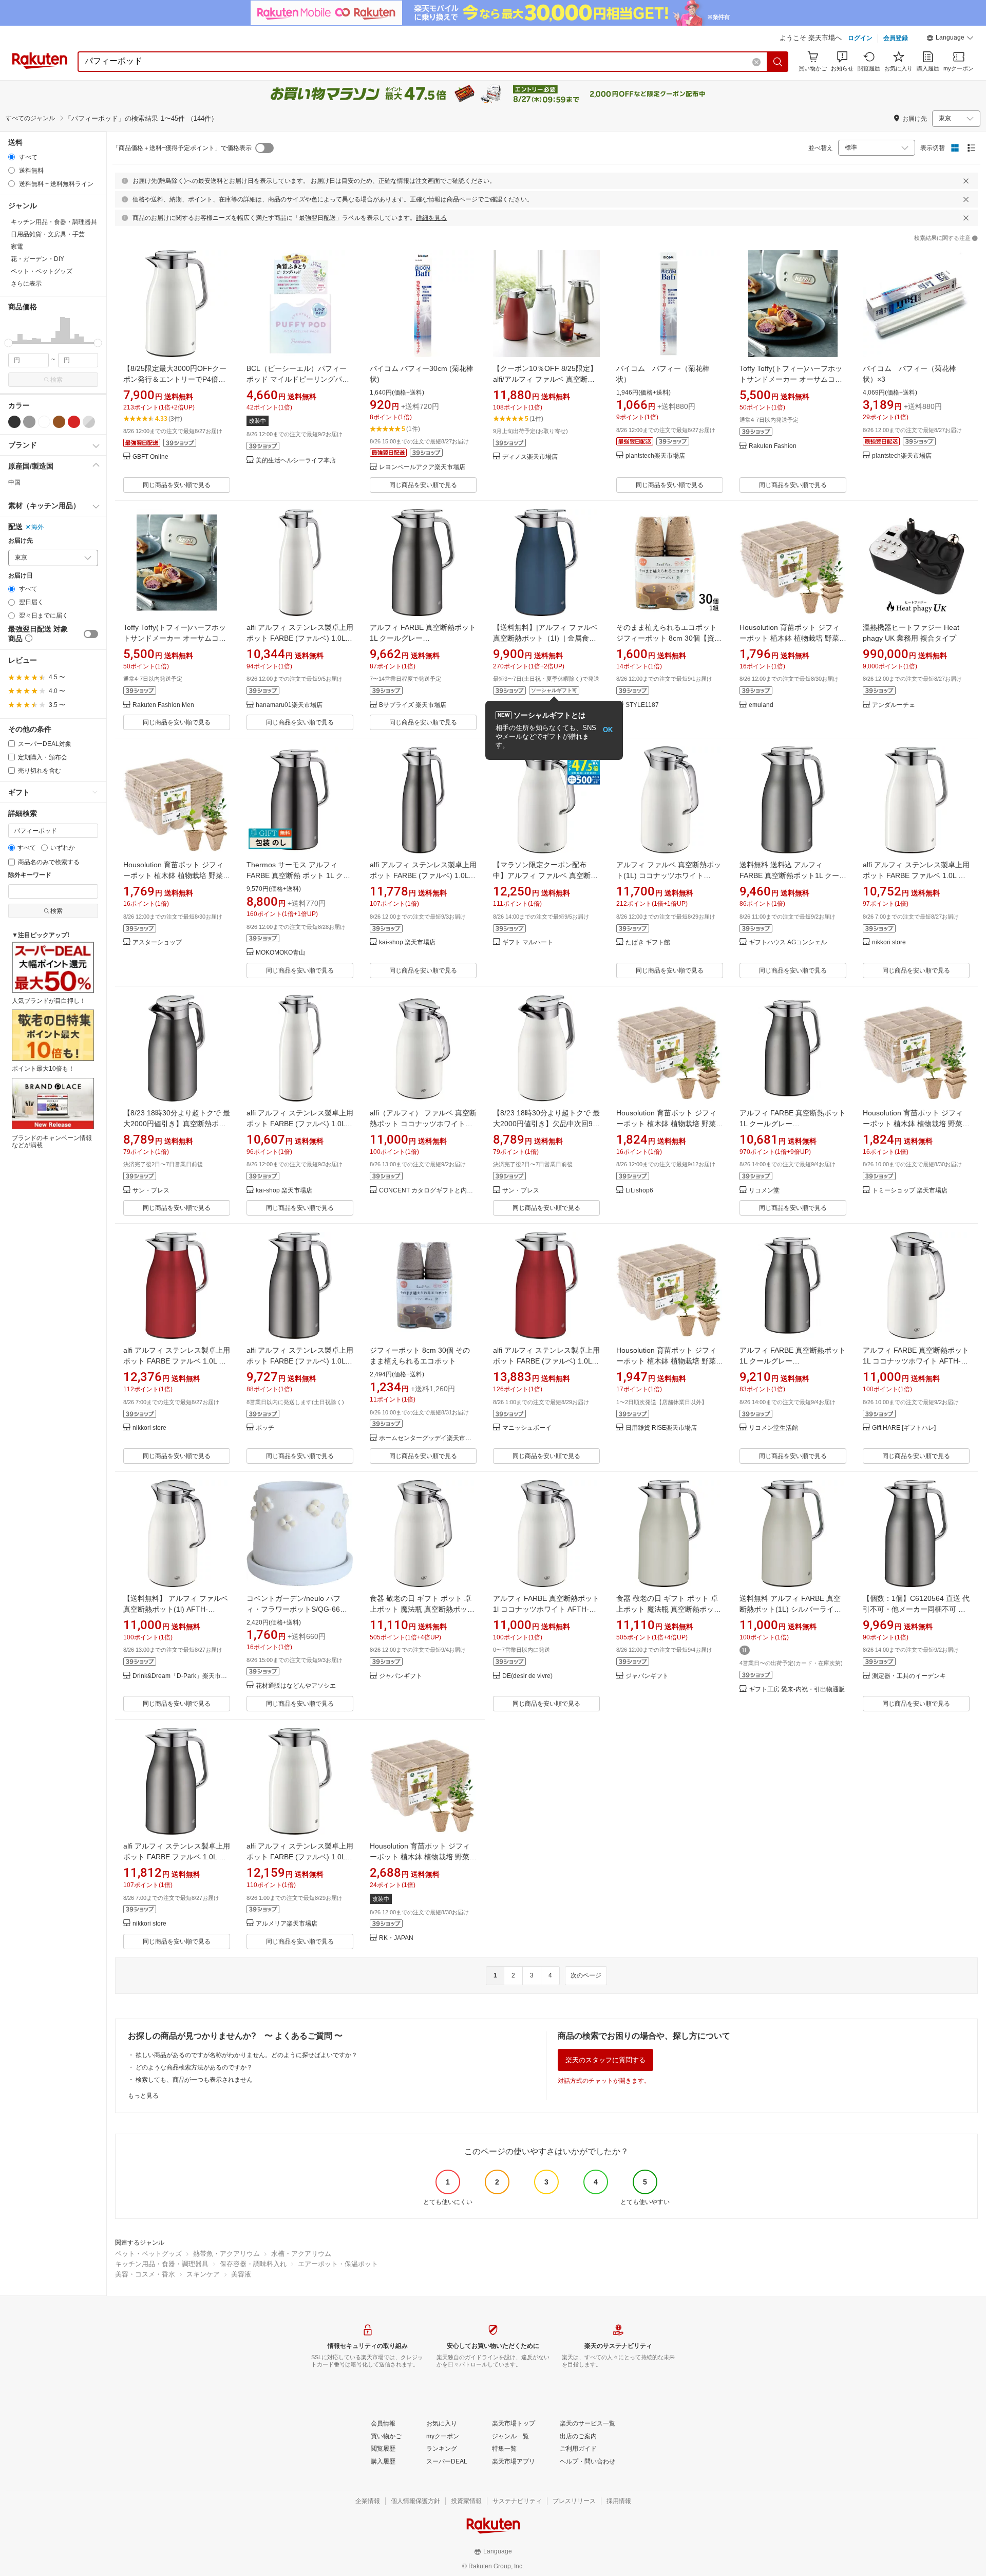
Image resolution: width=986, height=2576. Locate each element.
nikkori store (889, 942)
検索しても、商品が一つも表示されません (194, 2080)
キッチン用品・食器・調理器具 (162, 2264)
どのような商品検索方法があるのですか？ (194, 2067)
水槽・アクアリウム (301, 2254)
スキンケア (203, 2274)
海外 (37, 527)
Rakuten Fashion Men (163, 705)
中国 (14, 482)
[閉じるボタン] (966, 181)
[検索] (778, 62)
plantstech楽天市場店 (655, 456)
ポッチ (265, 1428)
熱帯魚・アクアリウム (226, 2254)
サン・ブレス (151, 1191)
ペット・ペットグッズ (148, 2254)
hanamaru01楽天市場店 (289, 705)
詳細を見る (431, 218)
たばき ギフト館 (648, 942)
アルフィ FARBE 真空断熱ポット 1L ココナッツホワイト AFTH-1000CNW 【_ (916, 1361)
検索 (56, 380)
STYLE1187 (642, 705)
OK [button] (608, 730)
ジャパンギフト (401, 1676)
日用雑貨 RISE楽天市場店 (661, 1428)
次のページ (586, 1975)
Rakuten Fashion (773, 446)
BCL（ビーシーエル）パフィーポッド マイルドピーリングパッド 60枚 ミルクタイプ (298, 379)
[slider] (8, 343)
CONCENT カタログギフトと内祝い (428, 1191)
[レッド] (74, 422)
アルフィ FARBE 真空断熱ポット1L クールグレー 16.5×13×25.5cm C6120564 (423, 638)
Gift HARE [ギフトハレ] (904, 1428)
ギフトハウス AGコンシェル (788, 942)
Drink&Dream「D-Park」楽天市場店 (181, 1676)
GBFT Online (150, 457)
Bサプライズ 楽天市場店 (413, 705)
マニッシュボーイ (527, 1428)
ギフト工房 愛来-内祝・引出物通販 (797, 1690)
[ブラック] (14, 422)
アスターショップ (157, 942)
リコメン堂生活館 (773, 1428)
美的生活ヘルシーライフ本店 (296, 461)
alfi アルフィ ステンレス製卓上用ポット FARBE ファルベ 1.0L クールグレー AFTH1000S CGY (177, 1857)
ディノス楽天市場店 (530, 457)
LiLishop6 (639, 1191)
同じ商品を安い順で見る (177, 485)
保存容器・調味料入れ (253, 2264)
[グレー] (29, 422)
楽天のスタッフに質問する (605, 2060)
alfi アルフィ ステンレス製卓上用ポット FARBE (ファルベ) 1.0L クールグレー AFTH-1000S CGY (423, 875)
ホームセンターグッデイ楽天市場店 (428, 1438)
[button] (950, 39)
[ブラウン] (59, 422)
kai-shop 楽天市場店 (407, 942)
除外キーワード (30, 875)
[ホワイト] (44, 422)
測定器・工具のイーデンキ (909, 1676)
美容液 (241, 2274)
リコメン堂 (764, 1191)
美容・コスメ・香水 (145, 2274)
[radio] (12, 157)
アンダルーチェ (894, 705)
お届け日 (21, 576)
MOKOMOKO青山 (280, 953)
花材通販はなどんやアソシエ (296, 1686)
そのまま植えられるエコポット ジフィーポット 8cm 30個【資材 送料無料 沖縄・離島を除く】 (670, 638)
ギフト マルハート (528, 942)
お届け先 (21, 541)
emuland (761, 705)
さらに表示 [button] (26, 284)
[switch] (91, 634)
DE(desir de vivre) (527, 1676)
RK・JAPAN (396, 1938)
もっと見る (143, 2096)
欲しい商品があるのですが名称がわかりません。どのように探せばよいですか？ (246, 2055)
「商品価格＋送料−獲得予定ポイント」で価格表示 (182, 148)
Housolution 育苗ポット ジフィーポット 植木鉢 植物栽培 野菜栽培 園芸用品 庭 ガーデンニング (793, 638)
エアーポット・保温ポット (338, 2264)
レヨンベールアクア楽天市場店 (422, 467)
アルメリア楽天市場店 (287, 1924)
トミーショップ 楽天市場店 (910, 1191)
